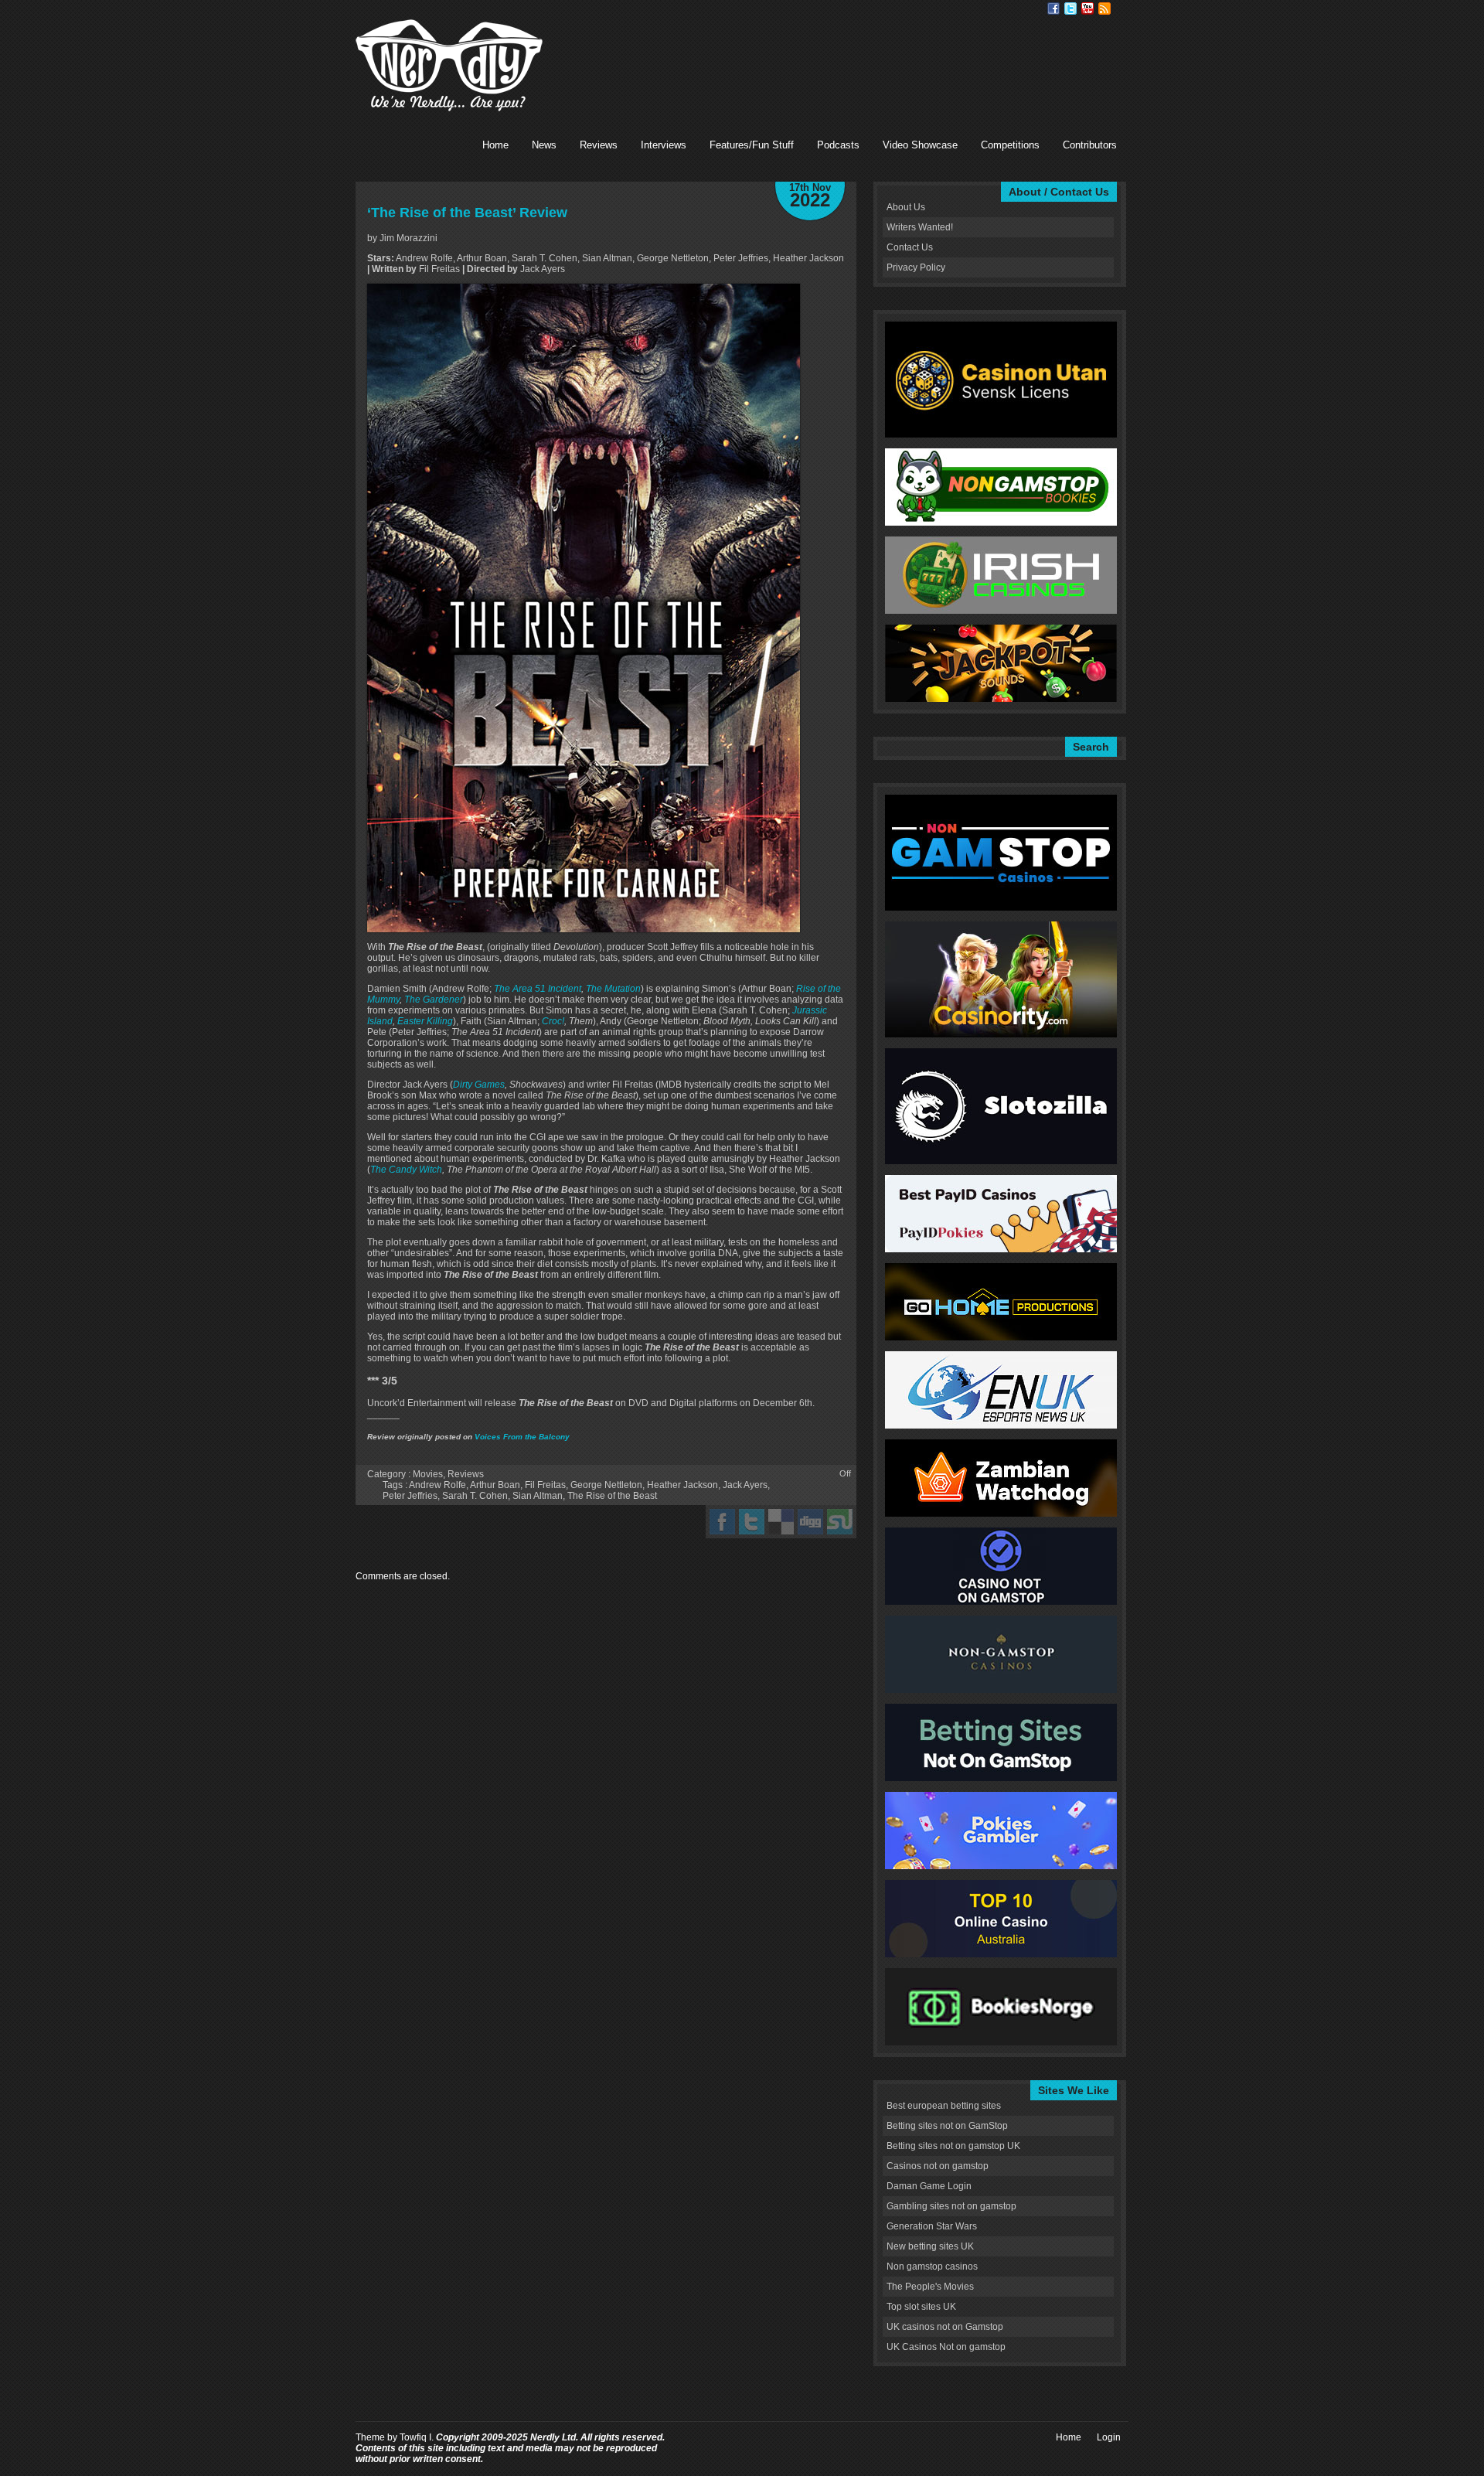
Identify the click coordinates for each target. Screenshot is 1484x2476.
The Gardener (434, 1000)
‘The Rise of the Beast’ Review (467, 213)
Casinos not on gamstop (938, 2166)
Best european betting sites (944, 2106)
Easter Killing (425, 1021)
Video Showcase (920, 145)
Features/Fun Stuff (752, 145)
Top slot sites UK (921, 2307)
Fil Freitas (545, 1485)
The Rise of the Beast (612, 1496)
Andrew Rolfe (437, 1485)
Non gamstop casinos (932, 2267)
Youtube (1087, 9)
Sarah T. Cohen (475, 1496)
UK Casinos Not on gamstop (946, 2347)
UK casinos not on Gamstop (945, 2327)
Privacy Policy (916, 267)
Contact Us (910, 247)
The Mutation (613, 989)
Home (495, 145)
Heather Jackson (682, 1485)
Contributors (1090, 145)
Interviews (664, 145)
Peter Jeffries (410, 1496)
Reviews (599, 145)
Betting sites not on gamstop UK (953, 2146)
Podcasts (838, 145)
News (544, 145)
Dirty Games (479, 1085)
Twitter (1070, 9)
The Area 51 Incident (538, 989)
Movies (428, 1474)
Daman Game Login (929, 2186)
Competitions (1010, 145)
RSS (1104, 9)
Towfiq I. (417, 2437)
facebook (722, 1522)
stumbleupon (840, 1522)
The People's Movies (930, 2287)
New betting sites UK (930, 2246)
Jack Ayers (745, 1485)
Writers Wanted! (920, 227)
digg (810, 1522)
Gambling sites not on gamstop (951, 2206)
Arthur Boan (495, 1485)
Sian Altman (538, 1496)
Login (1109, 2437)
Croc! (553, 1021)
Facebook (1053, 9)
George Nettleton (606, 1485)
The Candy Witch (406, 1170)
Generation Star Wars (932, 2226)
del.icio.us (781, 1522)
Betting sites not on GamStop (947, 2126)
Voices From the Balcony (522, 1437)
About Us (906, 207)
